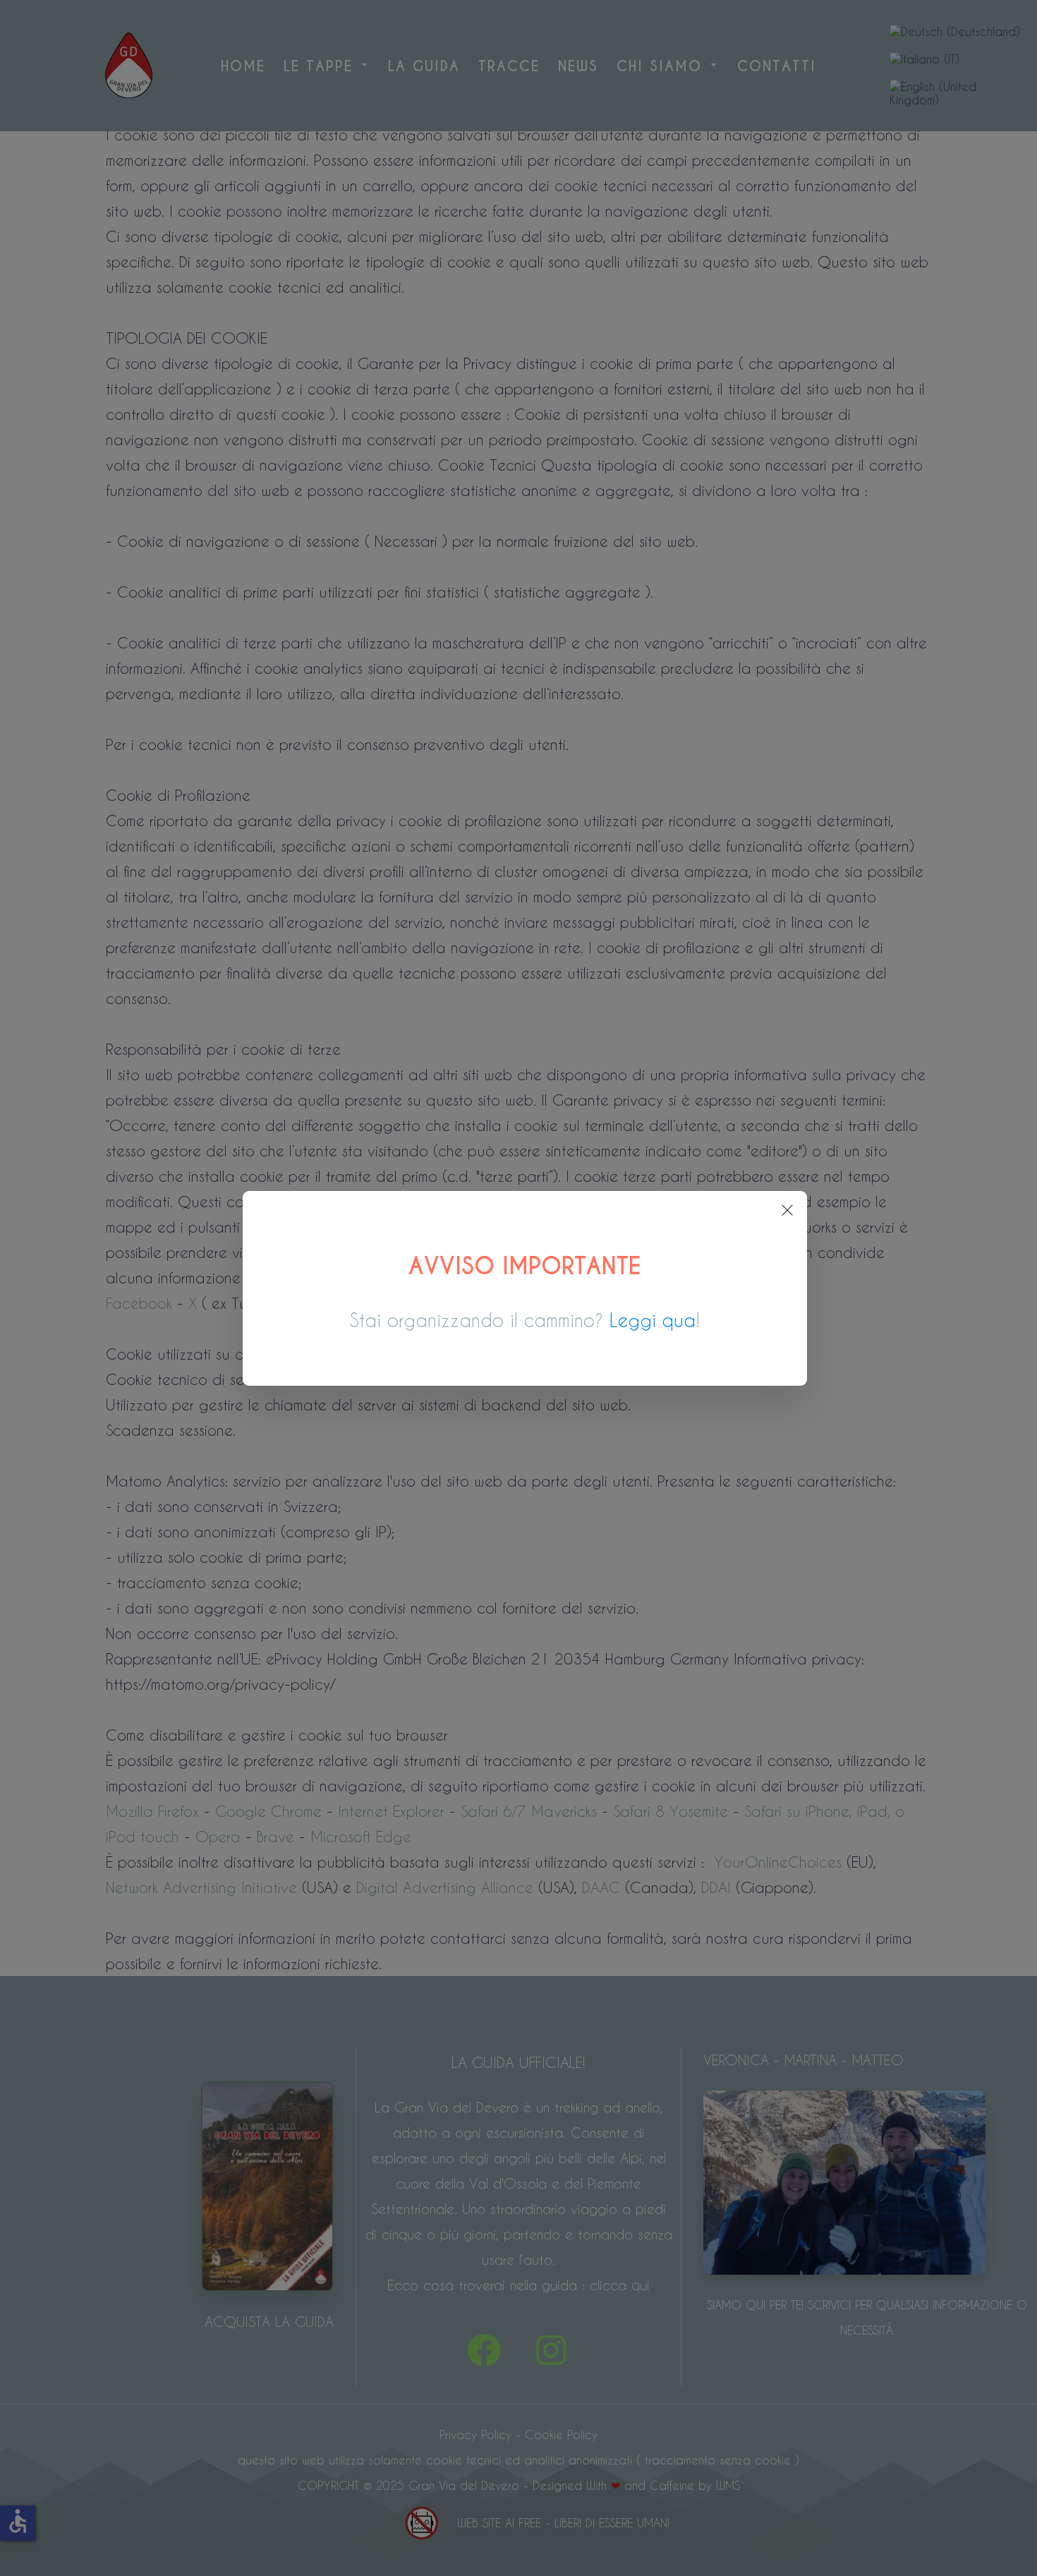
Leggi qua (653, 1320)
